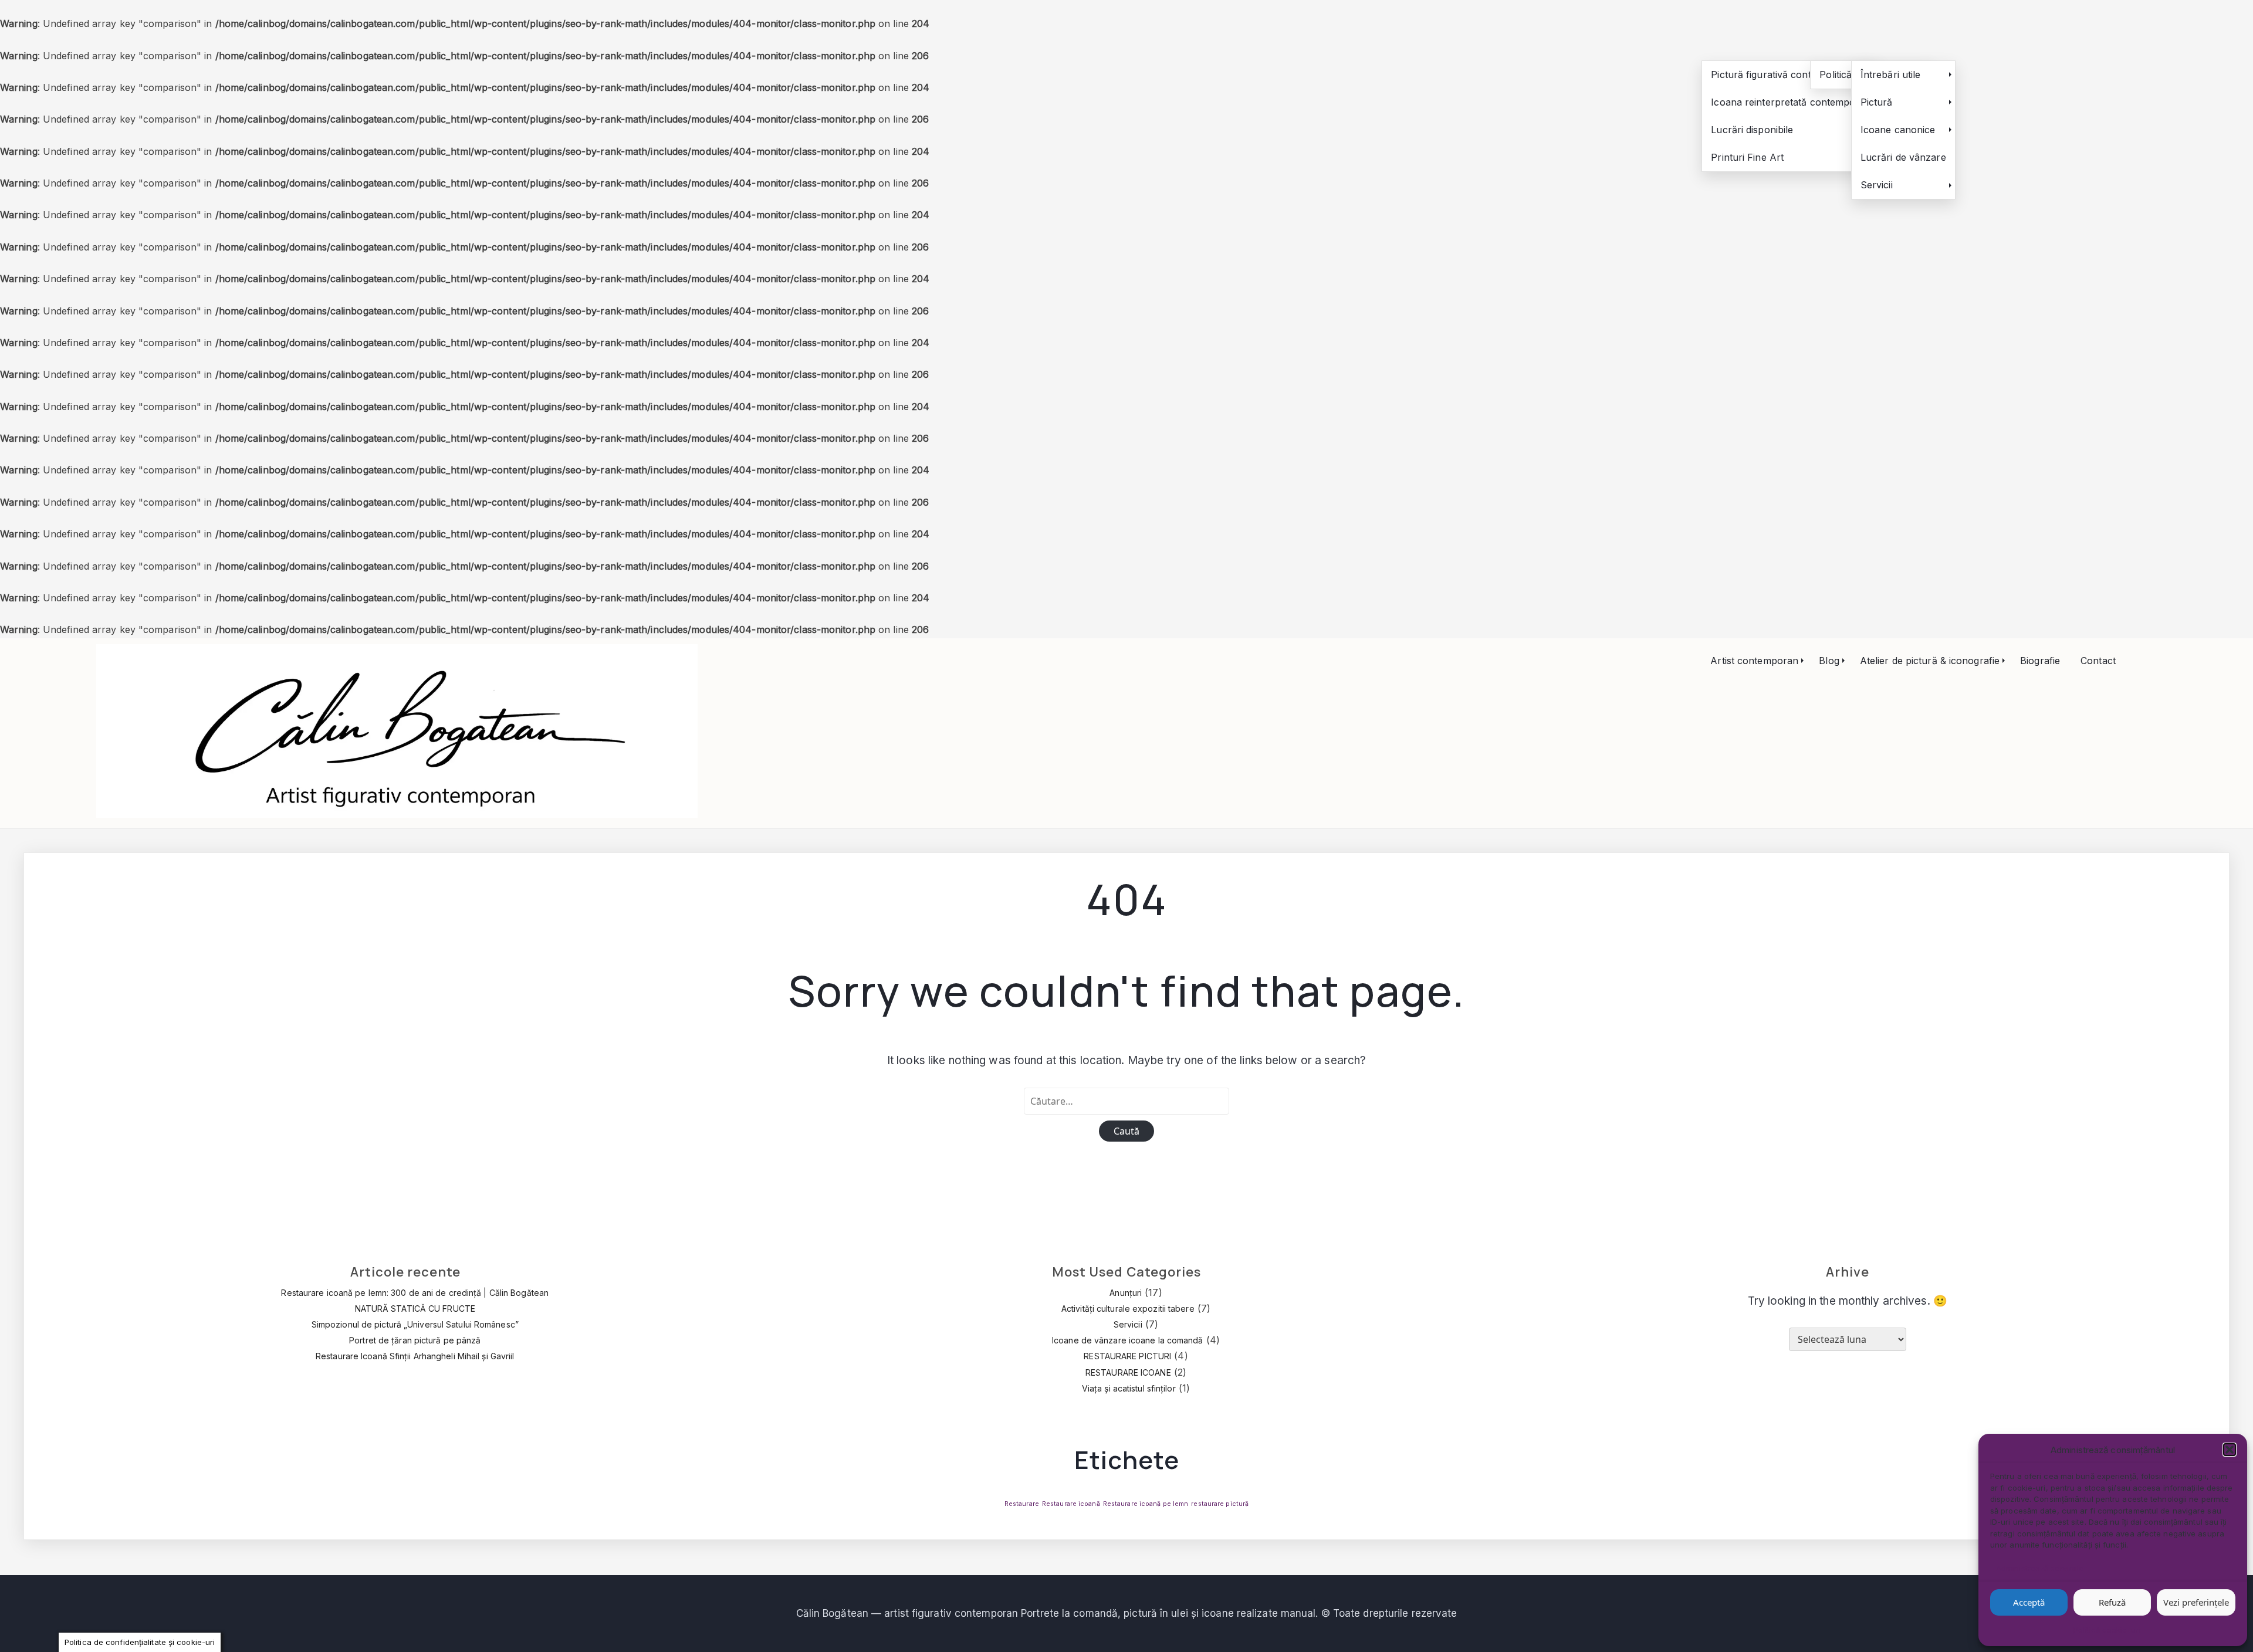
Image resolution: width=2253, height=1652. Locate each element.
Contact (2098, 661)
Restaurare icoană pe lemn (1146, 1504)
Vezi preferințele (2196, 1602)
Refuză (2112, 1602)
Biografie (2040, 661)
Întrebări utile (1891, 75)
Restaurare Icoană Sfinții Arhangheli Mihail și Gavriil (415, 1356)
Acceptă (2029, 1602)
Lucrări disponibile (1752, 130)
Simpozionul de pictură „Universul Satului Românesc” (415, 1324)
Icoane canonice (1898, 130)
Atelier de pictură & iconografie (1930, 661)
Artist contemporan (1754, 661)
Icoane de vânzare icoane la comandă (1128, 1340)
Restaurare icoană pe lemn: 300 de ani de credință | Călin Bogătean (415, 1293)
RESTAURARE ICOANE (1128, 1372)
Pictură (1877, 102)
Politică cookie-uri (2107, 1630)
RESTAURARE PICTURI (1127, 1356)
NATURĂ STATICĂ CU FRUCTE (415, 1309)
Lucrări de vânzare (1903, 157)
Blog (1829, 661)
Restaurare (1022, 1504)
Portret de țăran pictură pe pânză (415, 1340)
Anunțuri (1126, 1293)
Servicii (1877, 185)
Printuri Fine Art (1747, 157)
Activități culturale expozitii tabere (1128, 1309)
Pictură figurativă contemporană (1784, 75)
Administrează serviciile (2040, 1568)
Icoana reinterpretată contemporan (1791, 102)
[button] (2230, 1450)
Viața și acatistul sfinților (1129, 1388)
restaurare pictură (1220, 1504)
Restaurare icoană (1071, 1504)
